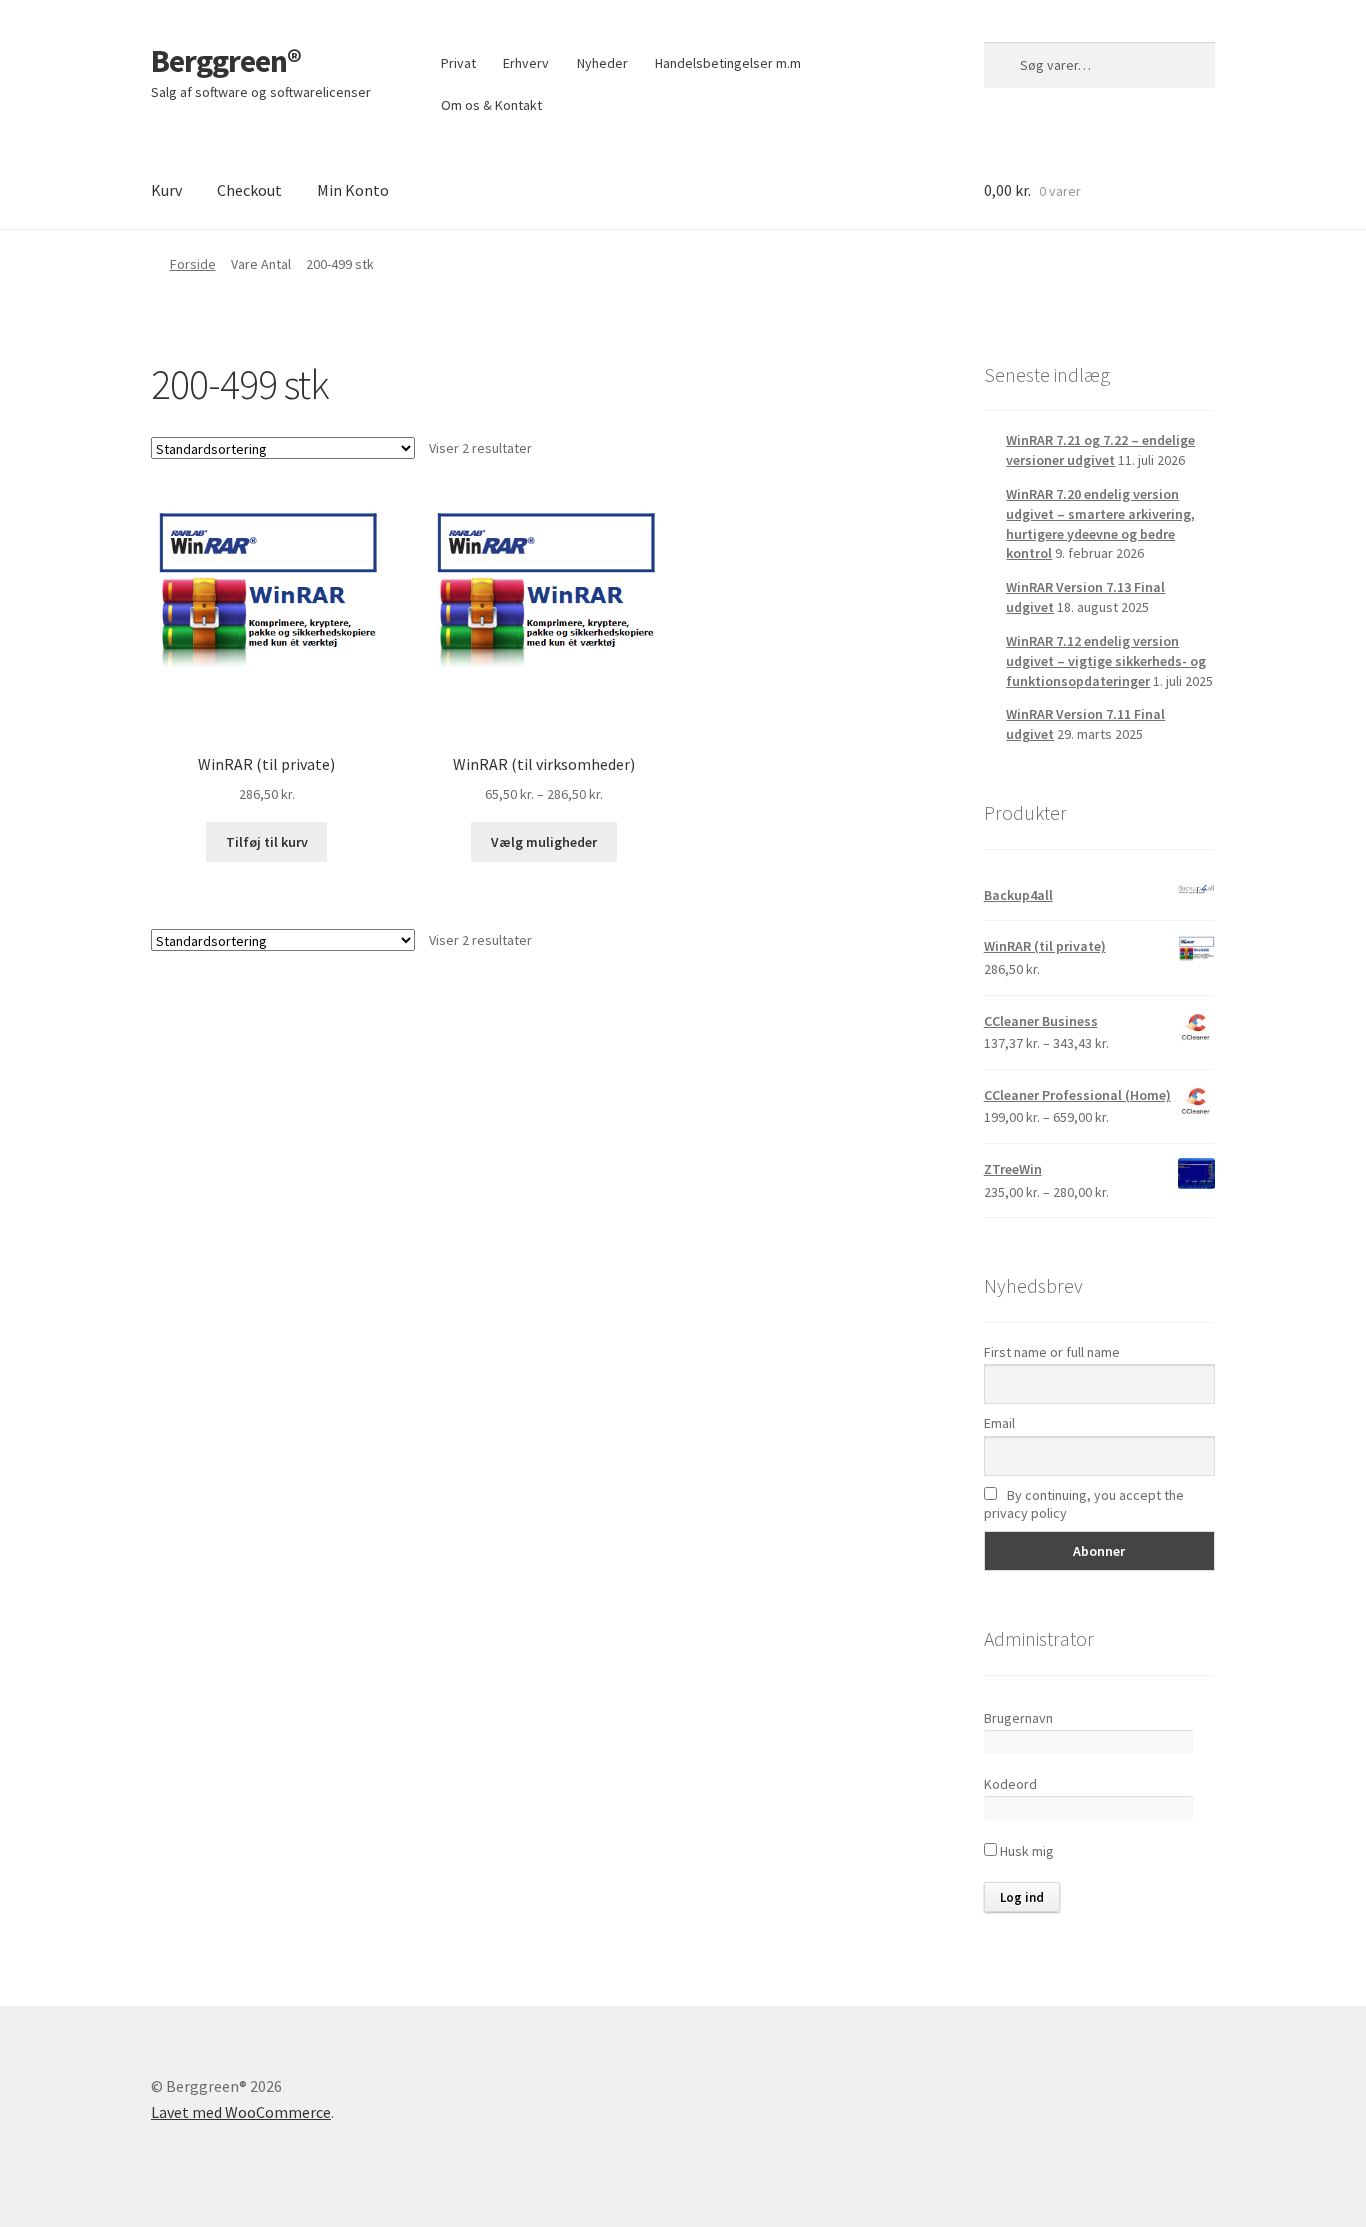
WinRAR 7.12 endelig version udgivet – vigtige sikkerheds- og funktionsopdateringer (1106, 661)
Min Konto (353, 190)
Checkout (249, 190)
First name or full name (1052, 1352)
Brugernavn (1018, 1718)
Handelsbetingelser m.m (728, 63)
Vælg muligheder (544, 842)
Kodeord (1010, 1784)
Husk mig (1025, 1851)
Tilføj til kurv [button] (267, 842)
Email (999, 1423)
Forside (193, 264)
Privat (458, 63)
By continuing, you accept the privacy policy (1084, 1504)
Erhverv (526, 63)
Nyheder (602, 63)
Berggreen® (226, 61)
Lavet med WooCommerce (241, 2112)
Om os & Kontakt (491, 105)
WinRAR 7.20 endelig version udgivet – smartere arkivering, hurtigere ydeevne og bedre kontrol (1100, 523)
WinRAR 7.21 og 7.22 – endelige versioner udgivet (1100, 450)
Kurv (166, 190)
